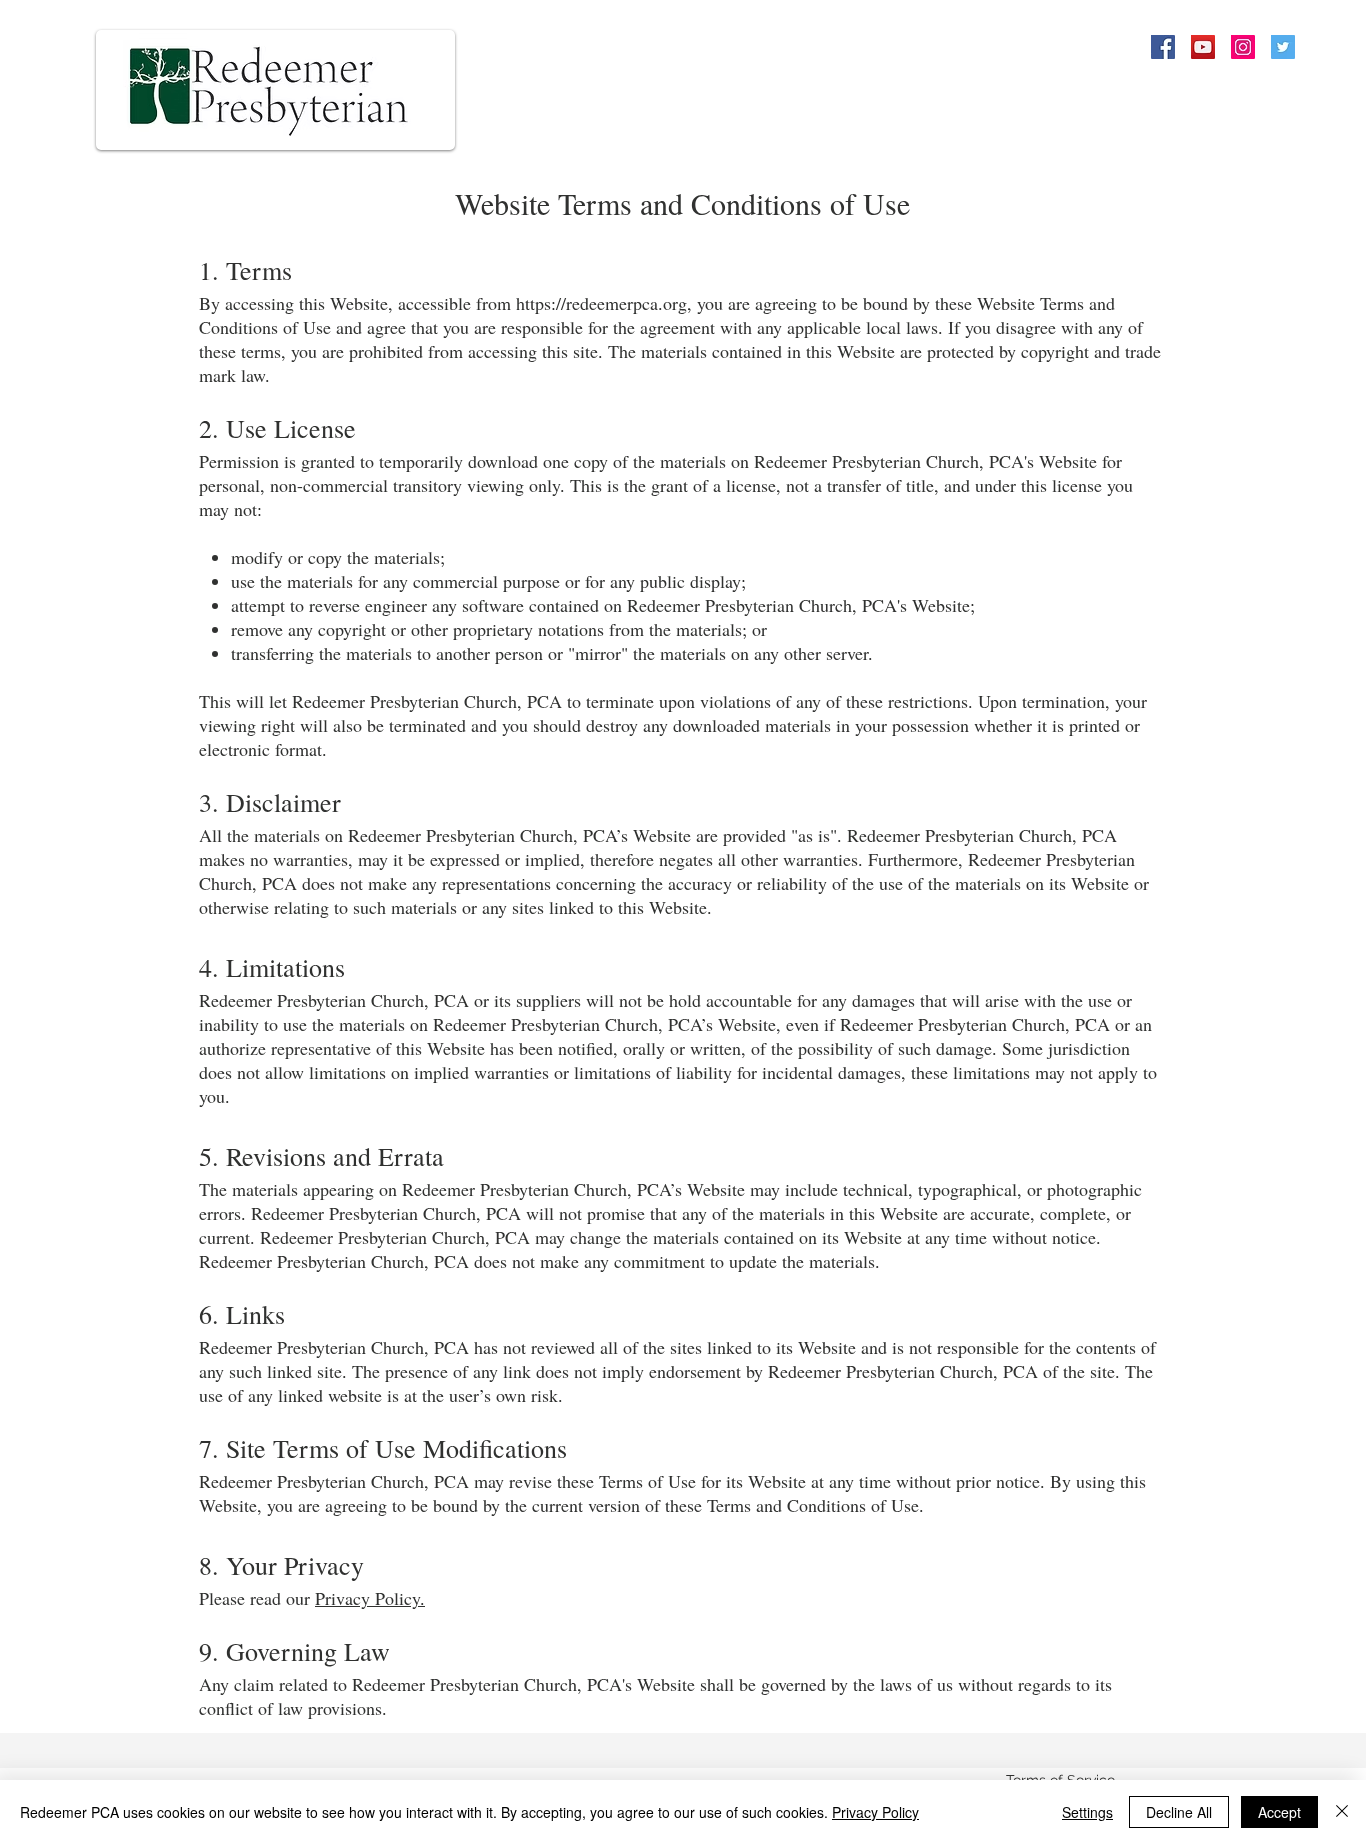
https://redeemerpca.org (601, 303)
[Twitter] (1283, 47)
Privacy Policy (875, 1812)
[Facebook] (1163, 47)
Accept (1279, 1812)
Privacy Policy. (370, 1598)
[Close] (1342, 1812)
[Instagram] (1243, 47)
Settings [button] (1087, 1812)
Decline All (1179, 1812)
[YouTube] (1203, 47)
